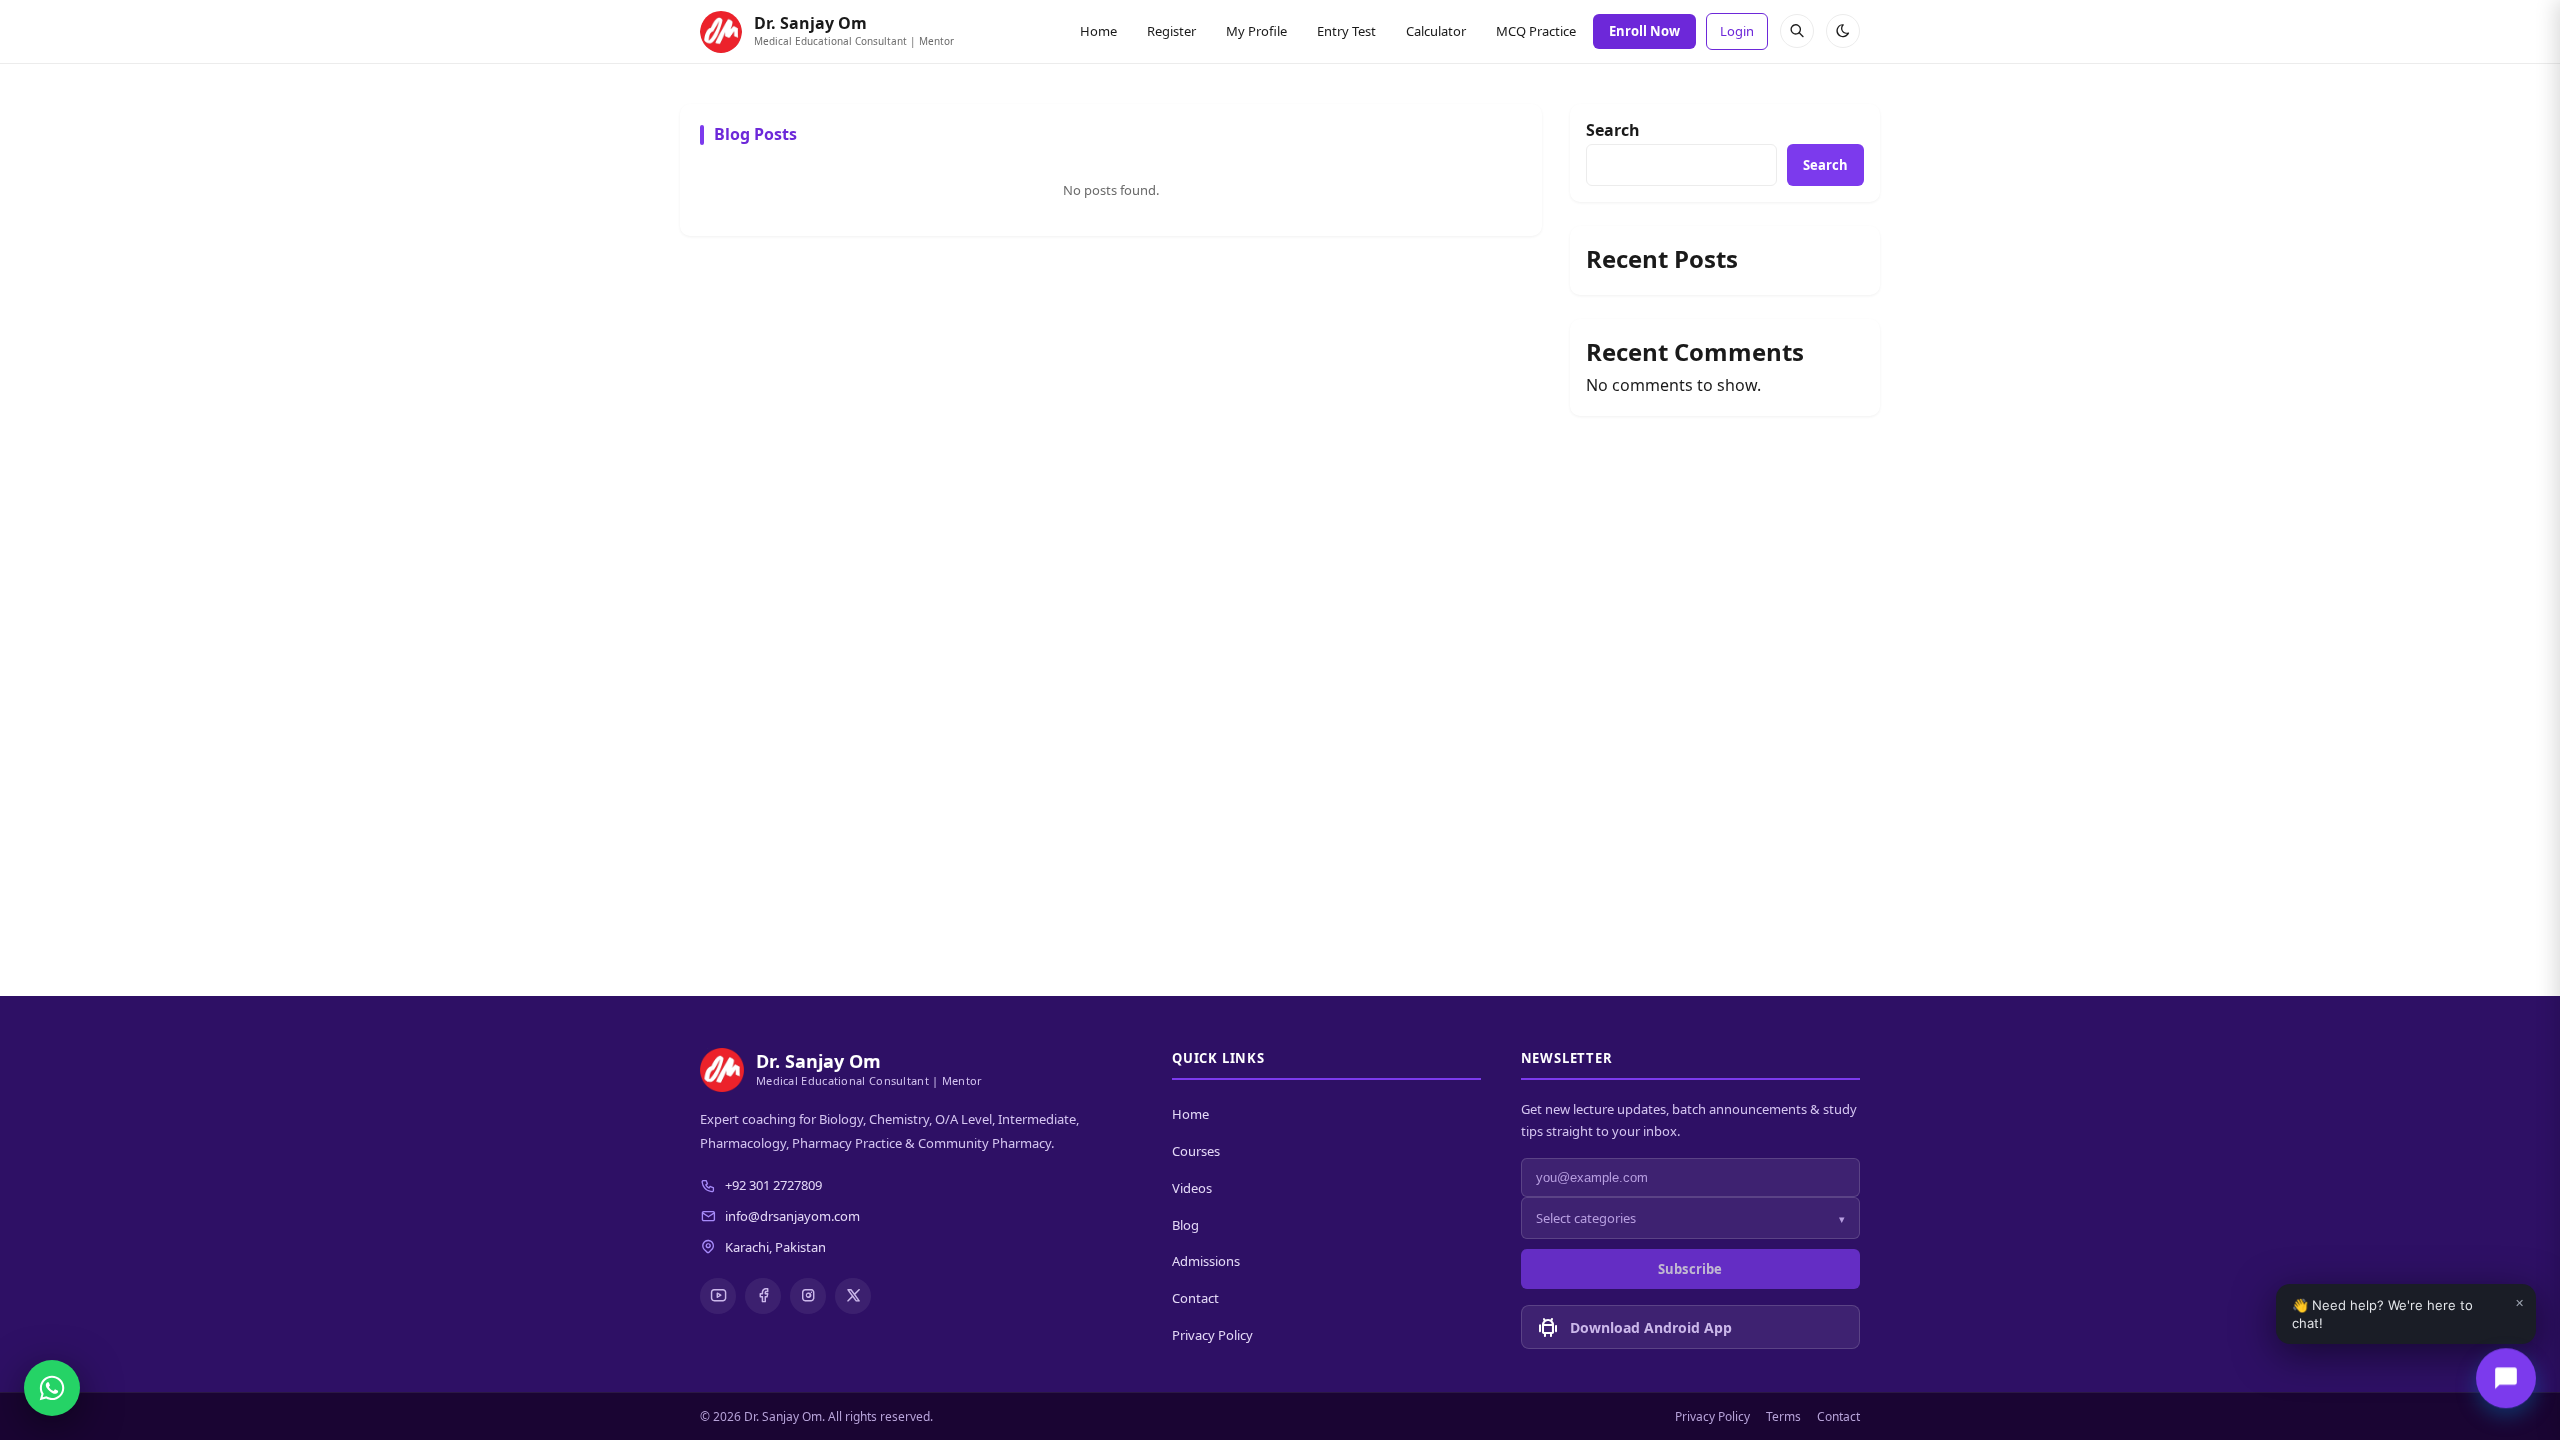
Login (1737, 31)
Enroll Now (1644, 31)
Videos (1192, 1188)
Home (1098, 31)
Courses (1196, 1151)
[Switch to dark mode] (1843, 31)
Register (1171, 31)
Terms (1783, 1416)
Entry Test (1346, 31)
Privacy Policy (1212, 1335)
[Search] (1797, 31)
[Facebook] (763, 1296)
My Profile (1256, 31)
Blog (1185, 1225)
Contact (1195, 1298)
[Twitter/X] (853, 1296)
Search (1613, 130)
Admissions (1206, 1261)
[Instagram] (808, 1296)
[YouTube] (718, 1296)
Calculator (1436, 31)
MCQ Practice (1536, 31)
